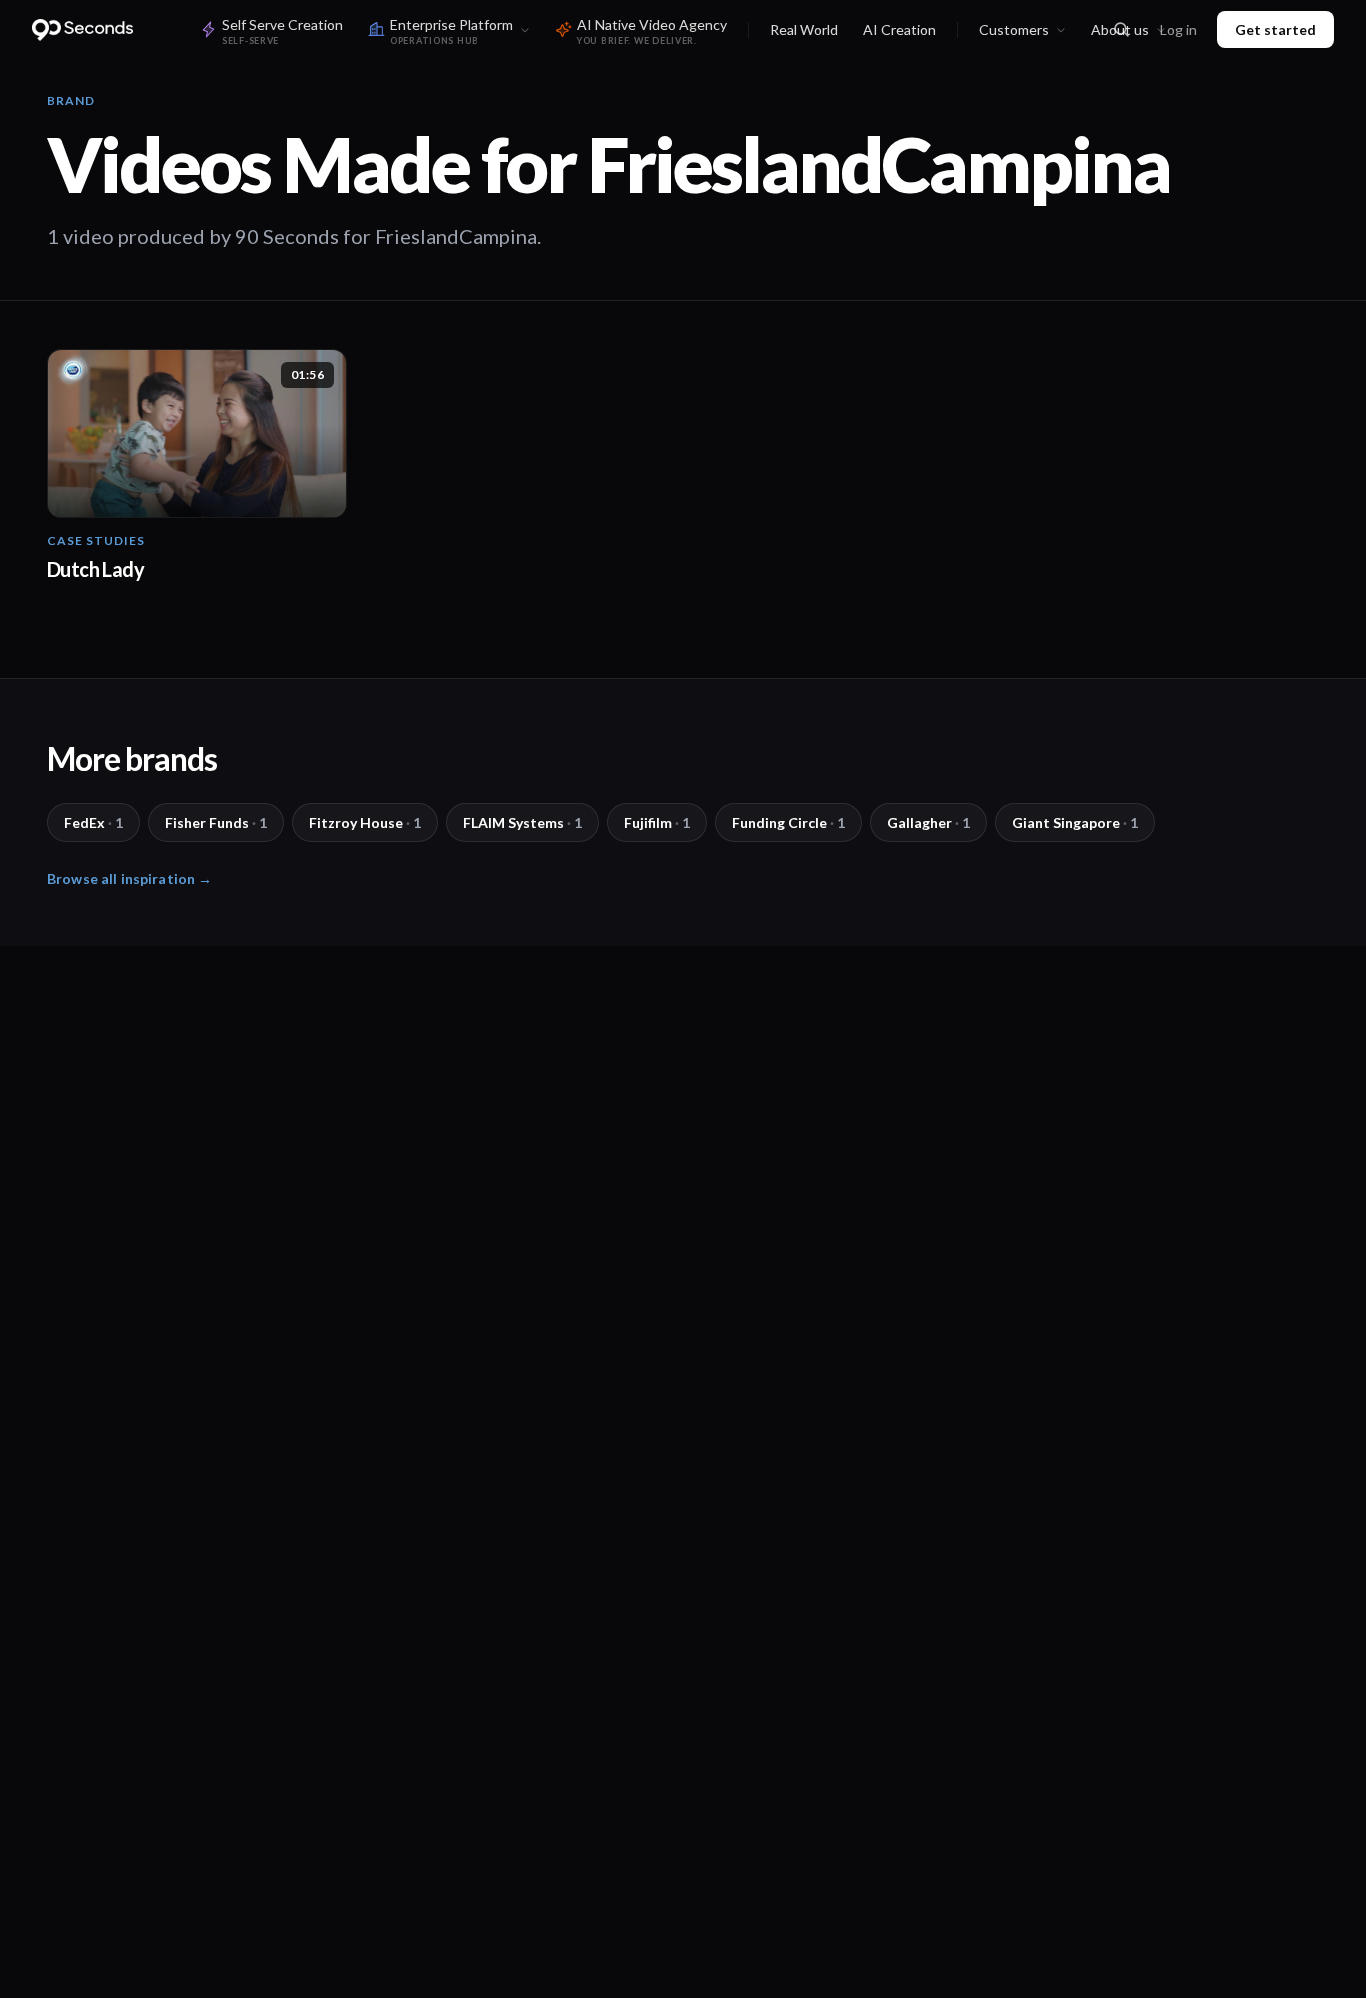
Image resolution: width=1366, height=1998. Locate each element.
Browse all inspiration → (129, 878)
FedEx (93, 822)
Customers (1014, 29)
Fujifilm (657, 822)
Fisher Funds (216, 822)
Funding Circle (788, 822)
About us (1120, 29)
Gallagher (928, 822)
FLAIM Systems (522, 822)
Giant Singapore (1075, 822)
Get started (1275, 29)
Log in (1178, 29)
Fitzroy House (365, 822)
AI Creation (899, 29)
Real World (804, 29)
